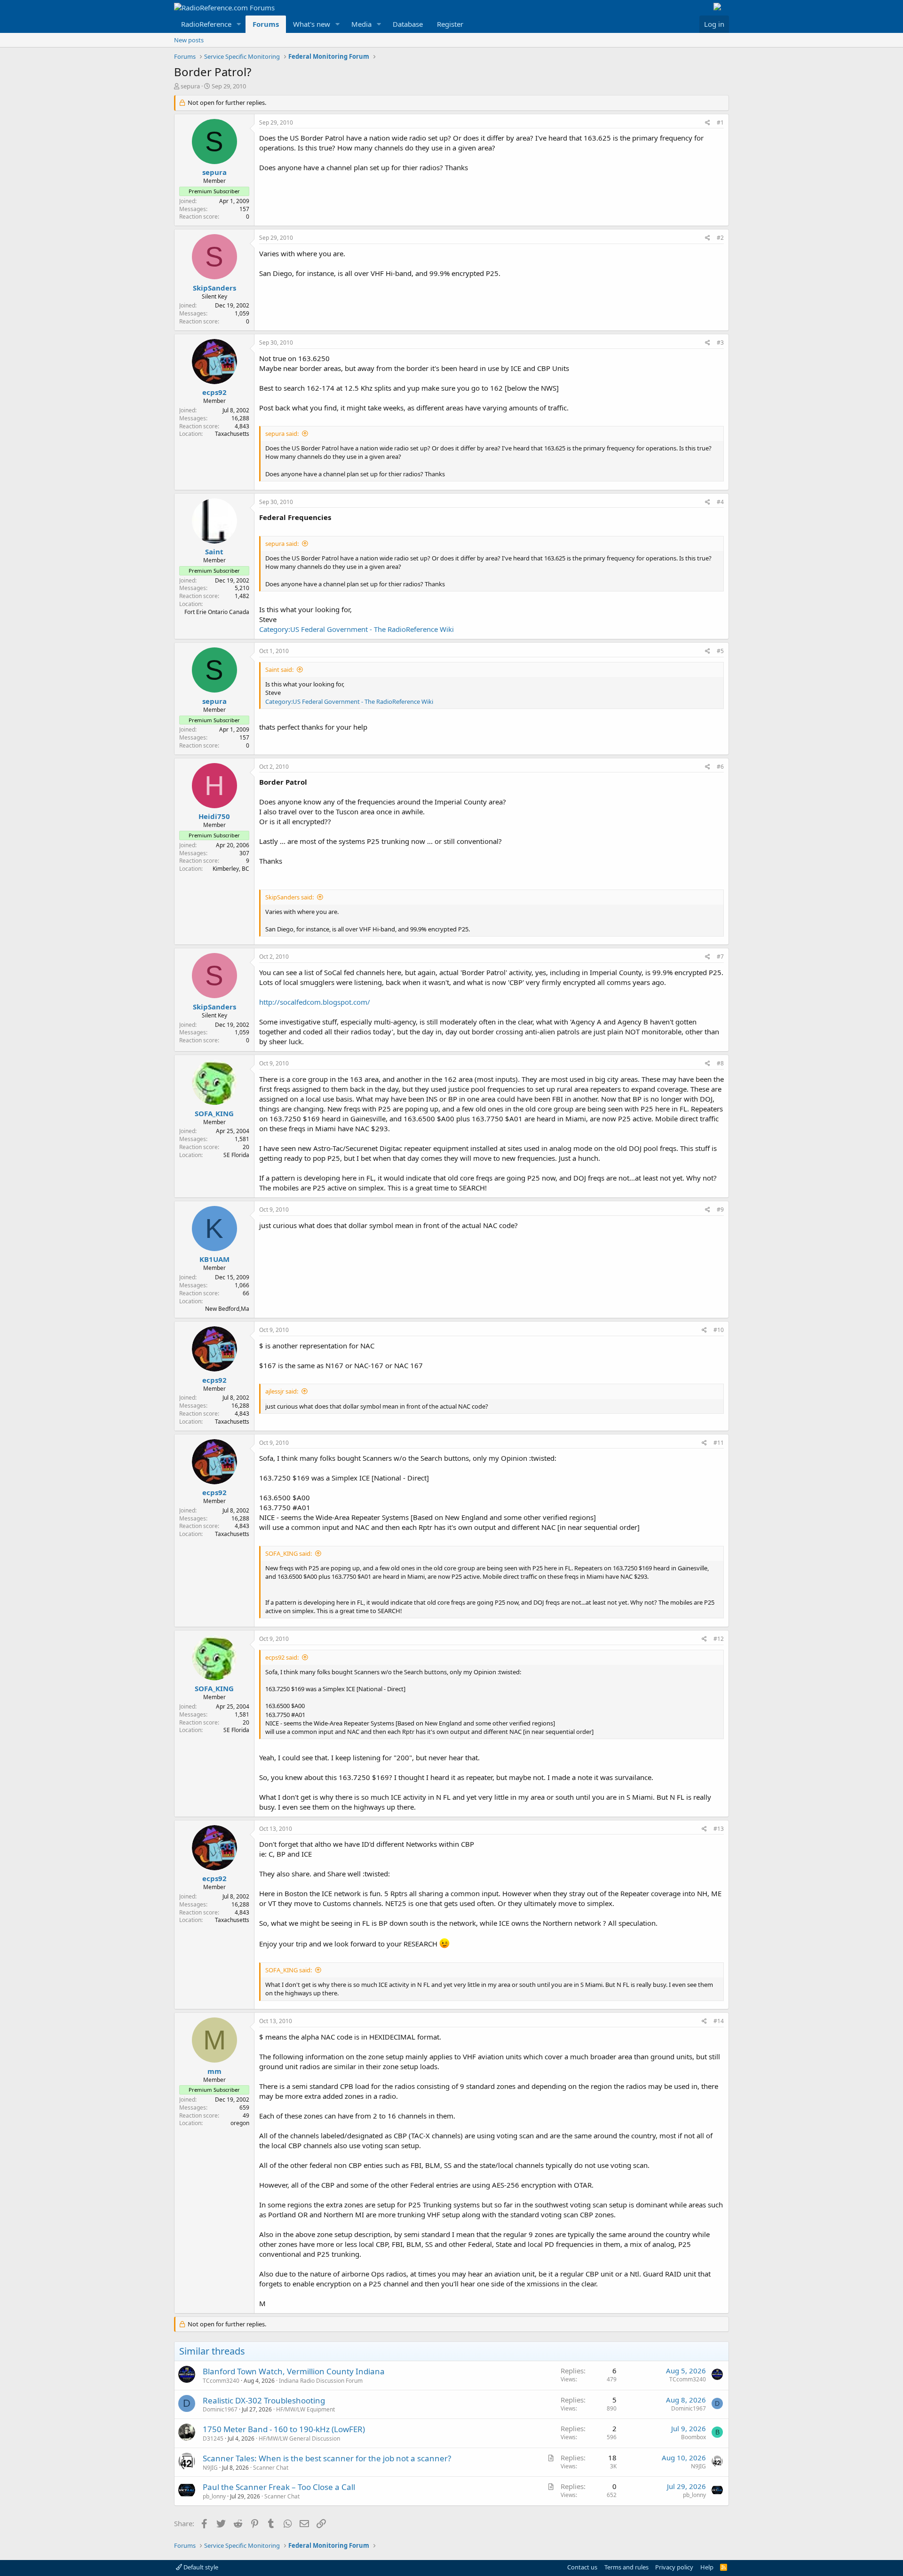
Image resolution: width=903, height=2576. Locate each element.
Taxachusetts (232, 434)
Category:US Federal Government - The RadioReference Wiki (356, 629)
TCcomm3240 (221, 2381)
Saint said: (279, 670)
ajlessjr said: (282, 1391)
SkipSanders (214, 288)
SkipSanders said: (289, 897)
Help (707, 2567)
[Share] (708, 123)
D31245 (213, 2438)
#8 (720, 1063)
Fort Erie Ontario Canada (217, 612)
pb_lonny (214, 2496)
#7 (720, 957)
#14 (719, 2021)
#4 (720, 502)
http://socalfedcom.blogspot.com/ (315, 1002)
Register (450, 24)
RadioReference (206, 24)
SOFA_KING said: (289, 1553)
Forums (266, 24)
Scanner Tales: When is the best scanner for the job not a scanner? (327, 2458)
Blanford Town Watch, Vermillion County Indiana (294, 2371)
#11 (719, 1443)
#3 (720, 343)
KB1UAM (214, 1259)
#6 (720, 767)
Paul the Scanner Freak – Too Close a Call (279, 2487)
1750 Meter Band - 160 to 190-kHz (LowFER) (284, 2429)
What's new (312, 24)
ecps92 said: (282, 1657)
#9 (720, 1209)
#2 (720, 238)
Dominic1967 (220, 2409)
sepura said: (282, 433)
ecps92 (214, 392)
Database (408, 24)
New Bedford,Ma (227, 1309)
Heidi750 (214, 816)
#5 (720, 651)
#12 (719, 1639)
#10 (719, 1330)
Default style (200, 2567)
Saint (214, 551)
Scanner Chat (271, 2468)
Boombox (693, 2437)
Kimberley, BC (231, 869)
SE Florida (236, 1155)
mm (214, 2071)
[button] (239, 24)
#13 (719, 1829)
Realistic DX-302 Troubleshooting (264, 2400)
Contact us (582, 2567)
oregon (240, 2123)
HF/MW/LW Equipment (305, 2409)
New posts (189, 40)
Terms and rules (626, 2567)
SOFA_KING (214, 1113)
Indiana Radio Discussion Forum (321, 2381)
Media (361, 24)
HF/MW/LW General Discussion (299, 2438)
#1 (720, 122)
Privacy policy (674, 2567)
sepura (190, 86)
